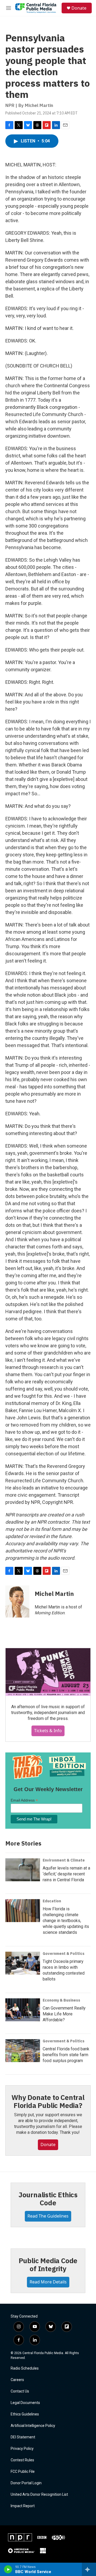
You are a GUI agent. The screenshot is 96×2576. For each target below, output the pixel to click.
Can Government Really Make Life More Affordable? (64, 2014)
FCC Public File (23, 2472)
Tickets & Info (48, 1731)
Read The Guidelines (48, 2216)
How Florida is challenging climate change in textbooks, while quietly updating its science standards (66, 1921)
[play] (8, 2569)
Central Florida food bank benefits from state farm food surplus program (66, 2055)
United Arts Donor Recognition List (39, 2495)
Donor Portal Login (26, 2483)
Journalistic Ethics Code (48, 2199)
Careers (17, 2380)
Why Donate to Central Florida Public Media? (48, 2101)
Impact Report (23, 2506)
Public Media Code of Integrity (48, 2265)
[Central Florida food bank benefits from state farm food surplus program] (23, 2051)
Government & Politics (64, 1954)
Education (52, 1901)
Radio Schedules (25, 2368)
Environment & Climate (64, 1860)
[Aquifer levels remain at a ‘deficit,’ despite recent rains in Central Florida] (23, 1870)
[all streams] (89, 2569)
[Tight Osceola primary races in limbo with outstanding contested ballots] (23, 1963)
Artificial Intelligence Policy (33, 2426)
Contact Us (20, 2391)
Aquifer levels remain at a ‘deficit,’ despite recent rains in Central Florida (66, 1874)
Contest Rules (22, 2460)
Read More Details (48, 2282)
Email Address (24, 1800)
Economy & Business (61, 2000)
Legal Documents (25, 2403)
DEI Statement (23, 2437)
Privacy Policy (22, 2449)
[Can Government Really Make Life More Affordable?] (23, 2010)
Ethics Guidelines (25, 2414)
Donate (79, 8)
